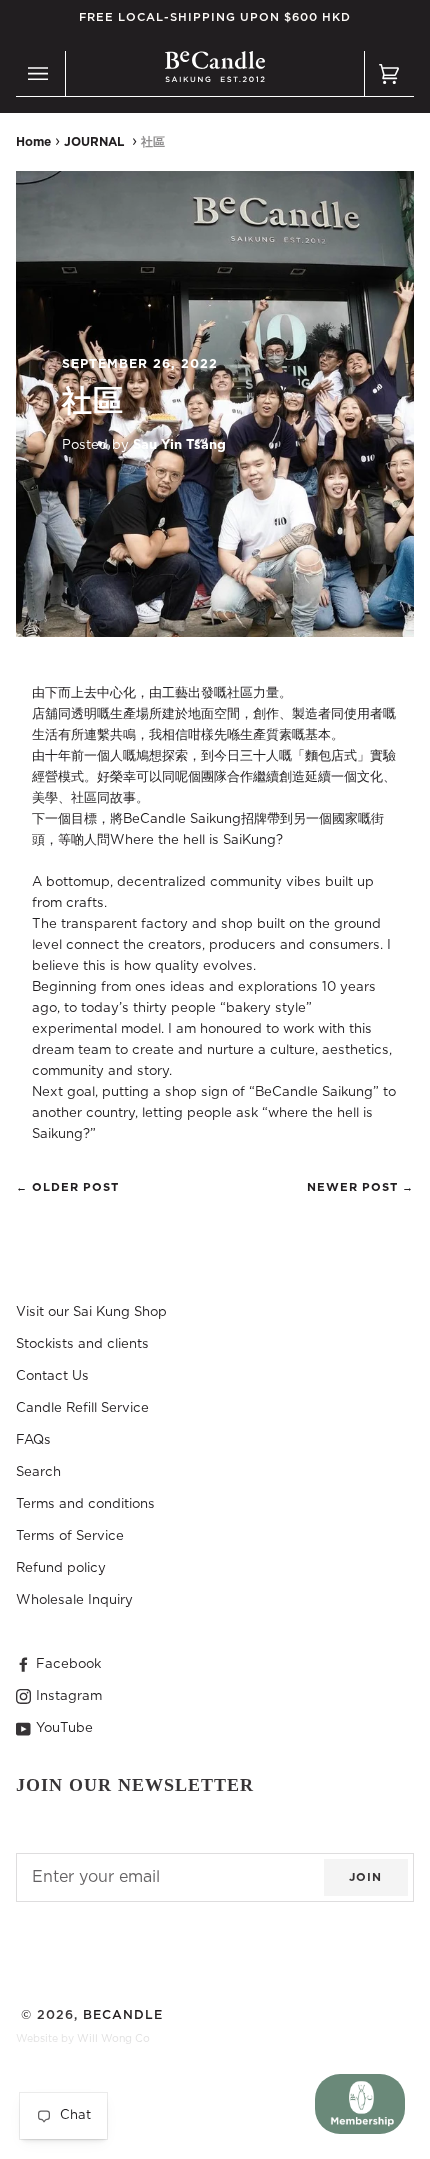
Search (38, 1472)
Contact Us (52, 1376)
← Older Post (67, 1187)
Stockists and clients (82, 1344)
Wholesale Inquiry (74, 1600)
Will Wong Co (113, 2039)
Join (365, 1877)
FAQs (33, 1440)
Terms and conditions (85, 1504)
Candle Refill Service (82, 1408)
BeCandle (123, 2015)
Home (33, 142)
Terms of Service (70, 1536)
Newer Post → (360, 1187)
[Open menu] (41, 74)
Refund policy (61, 1568)
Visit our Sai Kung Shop (91, 1312)
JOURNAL (94, 142)
